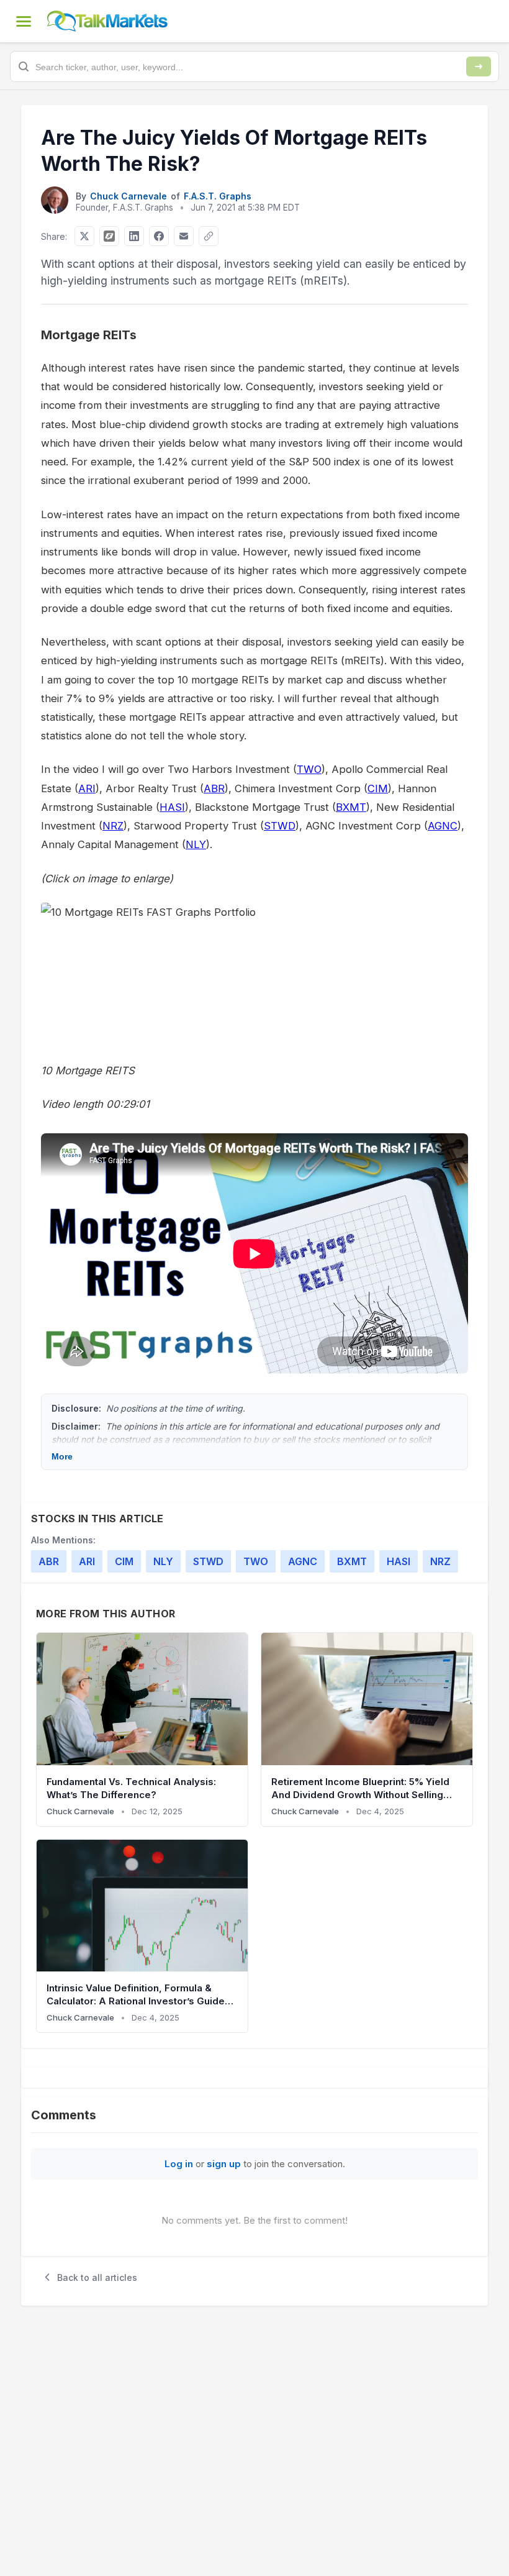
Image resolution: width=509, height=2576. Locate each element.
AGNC (443, 826)
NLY (196, 844)
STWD (280, 826)
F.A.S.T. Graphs (218, 196)
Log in (179, 2164)
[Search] (479, 66)
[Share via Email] (184, 236)
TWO (309, 769)
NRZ (113, 826)
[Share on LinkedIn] (134, 236)
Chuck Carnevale (128, 196)
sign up (224, 2164)
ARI (87, 788)
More (62, 1456)
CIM (378, 788)
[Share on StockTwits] (109, 236)
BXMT (351, 807)
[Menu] (24, 21)
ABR (214, 788)
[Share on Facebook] (159, 236)
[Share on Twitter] (84, 236)
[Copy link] (209, 236)
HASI (172, 807)
